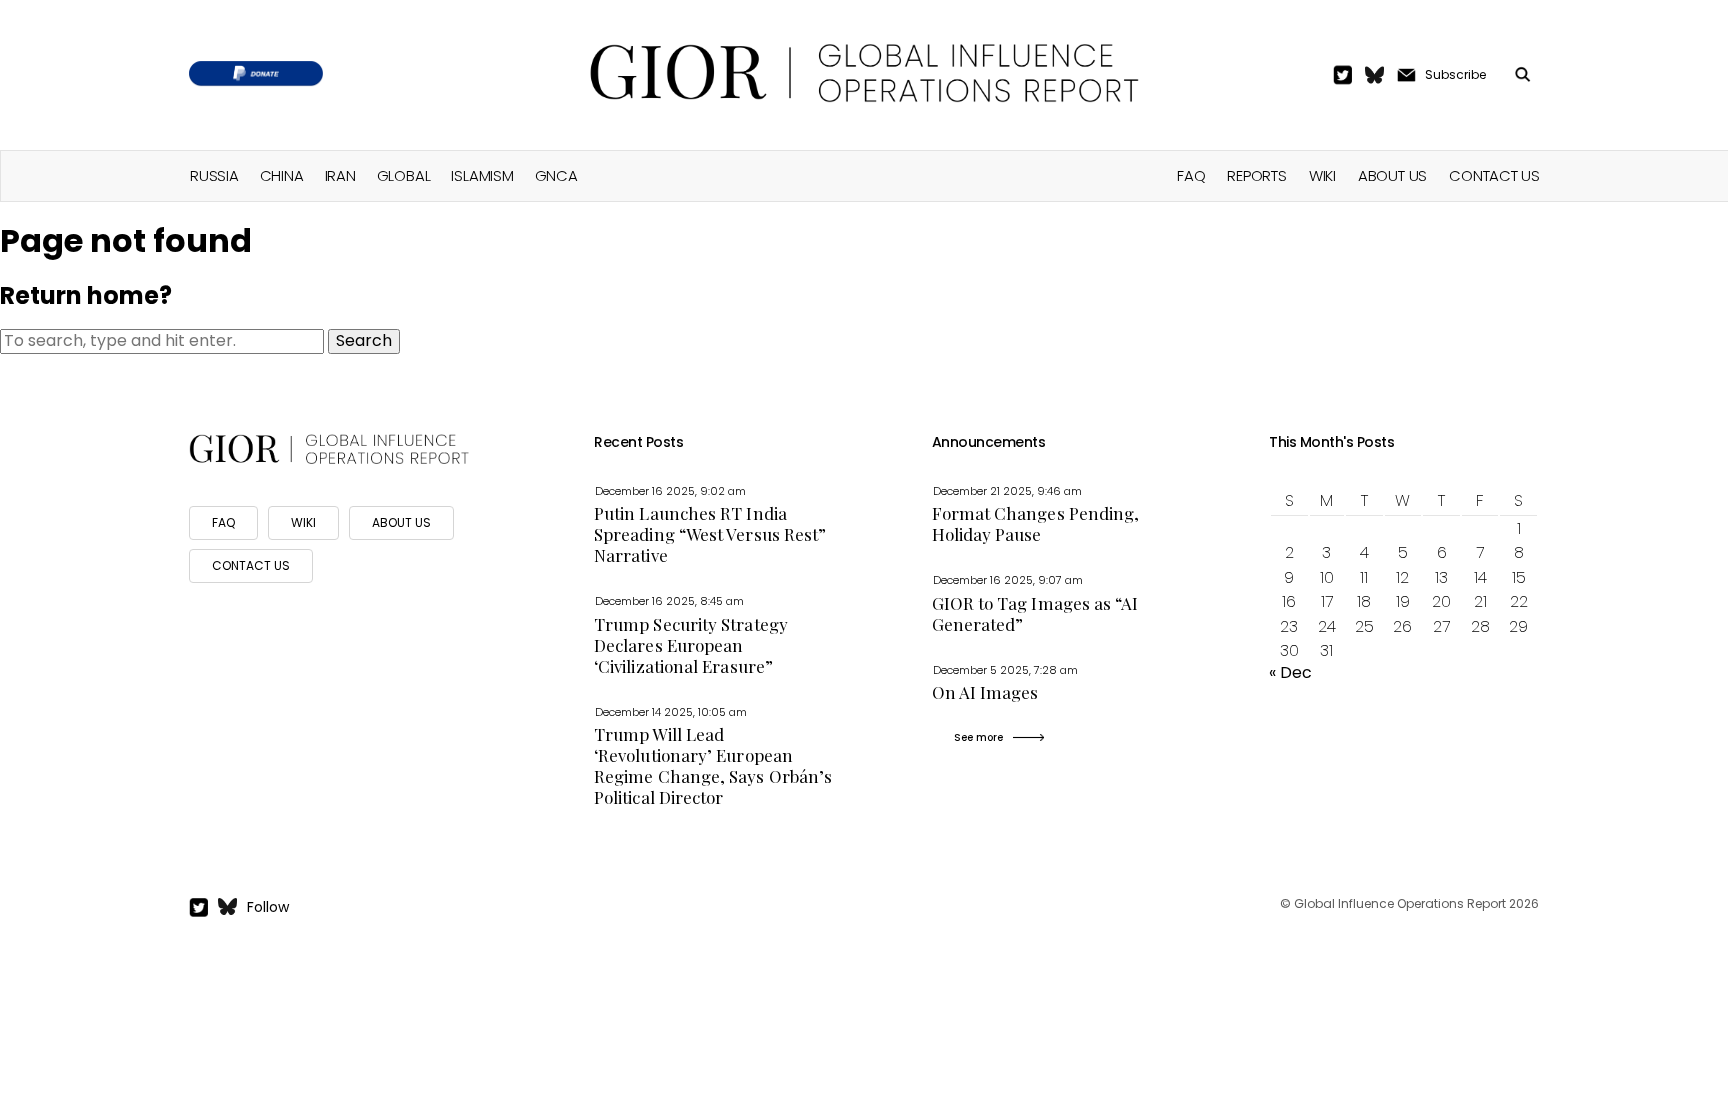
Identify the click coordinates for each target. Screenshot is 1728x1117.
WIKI (303, 522)
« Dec (1290, 672)
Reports (1256, 175)
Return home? (86, 295)
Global (404, 175)
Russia (214, 175)
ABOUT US (401, 522)
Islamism (482, 175)
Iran (340, 175)
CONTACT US (251, 565)
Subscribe (1455, 74)
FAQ (1191, 175)
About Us (1392, 175)
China (282, 175)
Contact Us (1494, 175)
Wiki (1322, 175)
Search (364, 340)
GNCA (556, 175)
